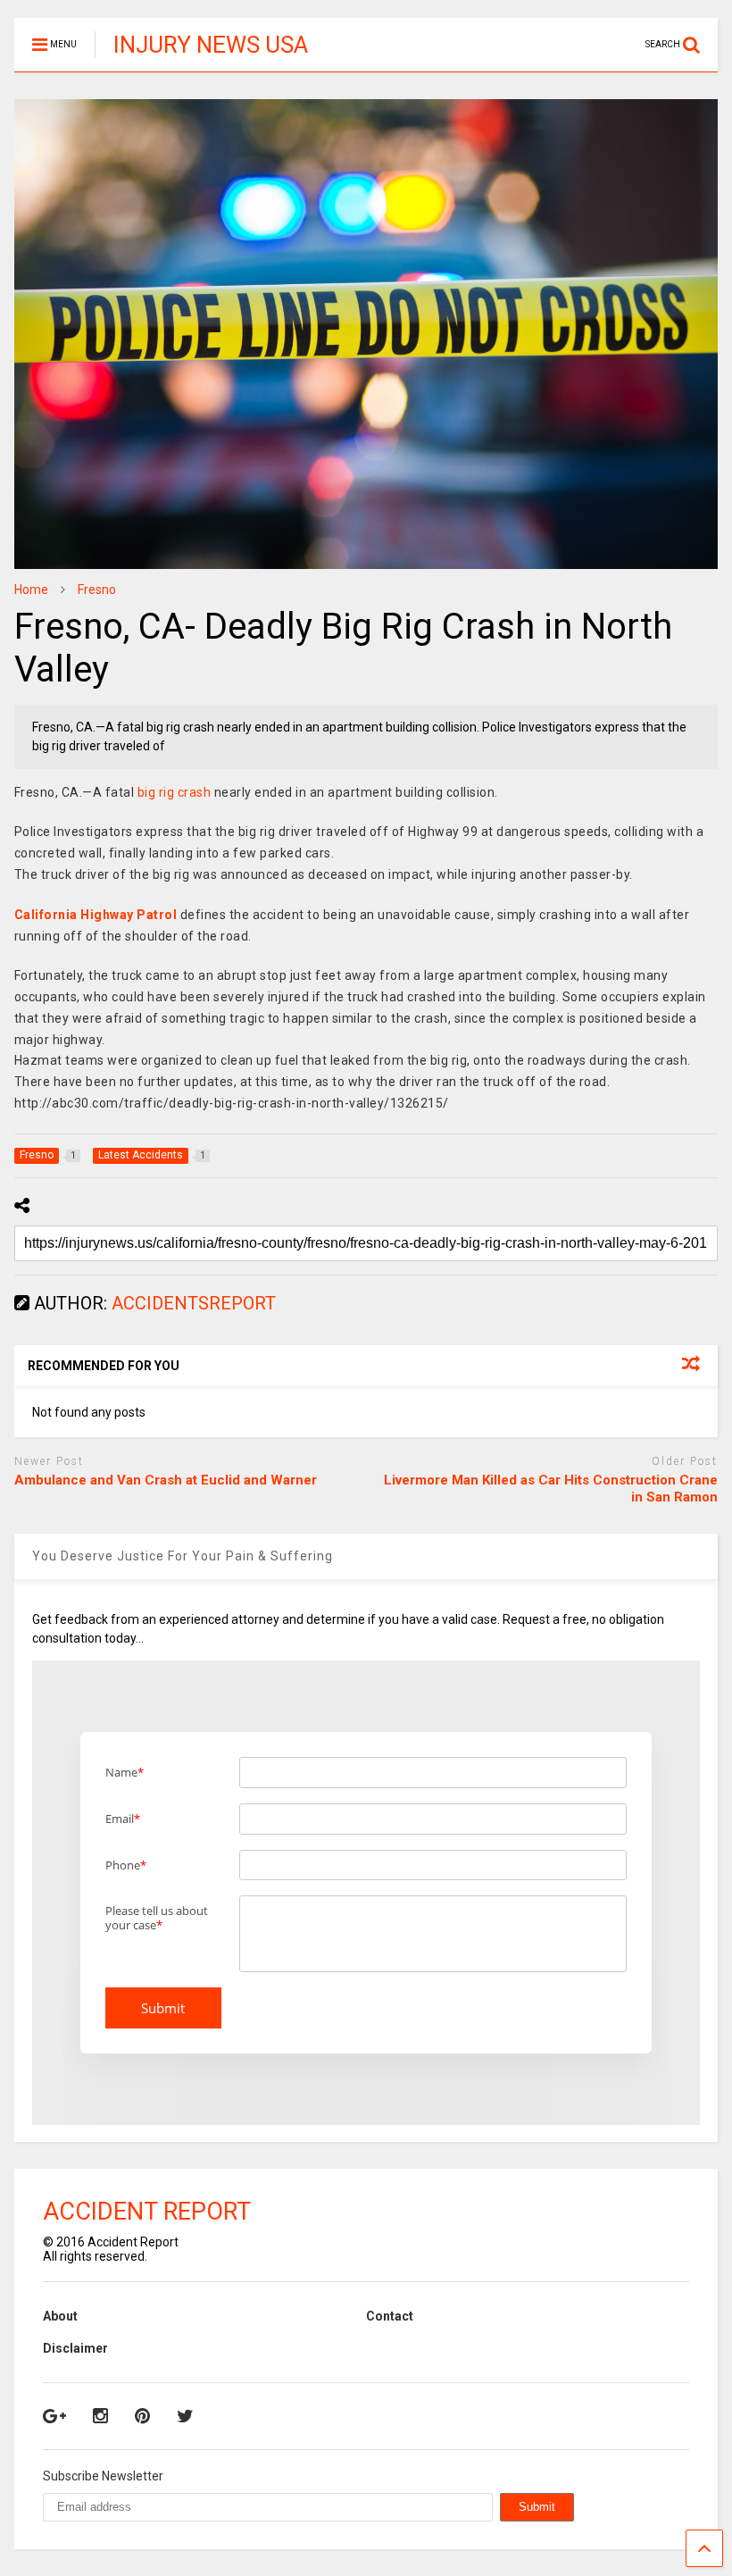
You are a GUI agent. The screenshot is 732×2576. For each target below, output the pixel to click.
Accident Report (147, 2212)
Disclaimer (75, 2348)
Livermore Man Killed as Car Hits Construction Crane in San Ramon (551, 1489)
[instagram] (100, 2416)
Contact (390, 2316)
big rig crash (175, 792)
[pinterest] (142, 2416)
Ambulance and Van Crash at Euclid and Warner (166, 1480)
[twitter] (185, 2416)
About (60, 2316)
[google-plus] (54, 2416)
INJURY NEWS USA (211, 45)
